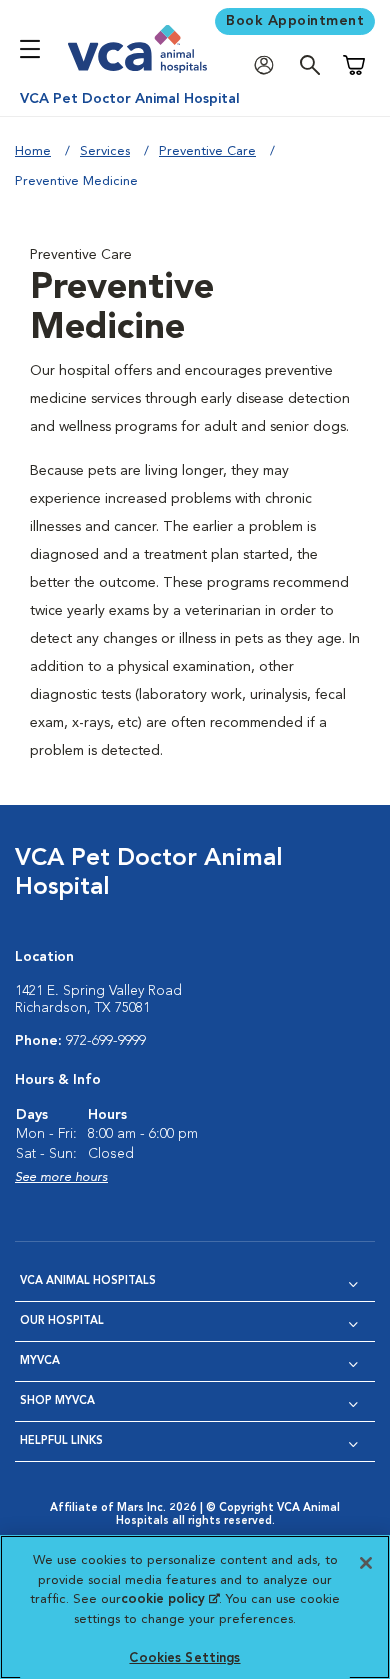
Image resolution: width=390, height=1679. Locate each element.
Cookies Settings (184, 1658)
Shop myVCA (57, 1401)
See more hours (61, 1177)
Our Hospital (62, 1321)
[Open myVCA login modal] (269, 65)
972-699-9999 (106, 1041)
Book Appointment (295, 21)
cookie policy (170, 1599)
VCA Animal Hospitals (88, 1281)
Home (33, 151)
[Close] (366, 1563)
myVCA (40, 1361)
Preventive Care (207, 151)
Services (105, 151)
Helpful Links (61, 1441)
